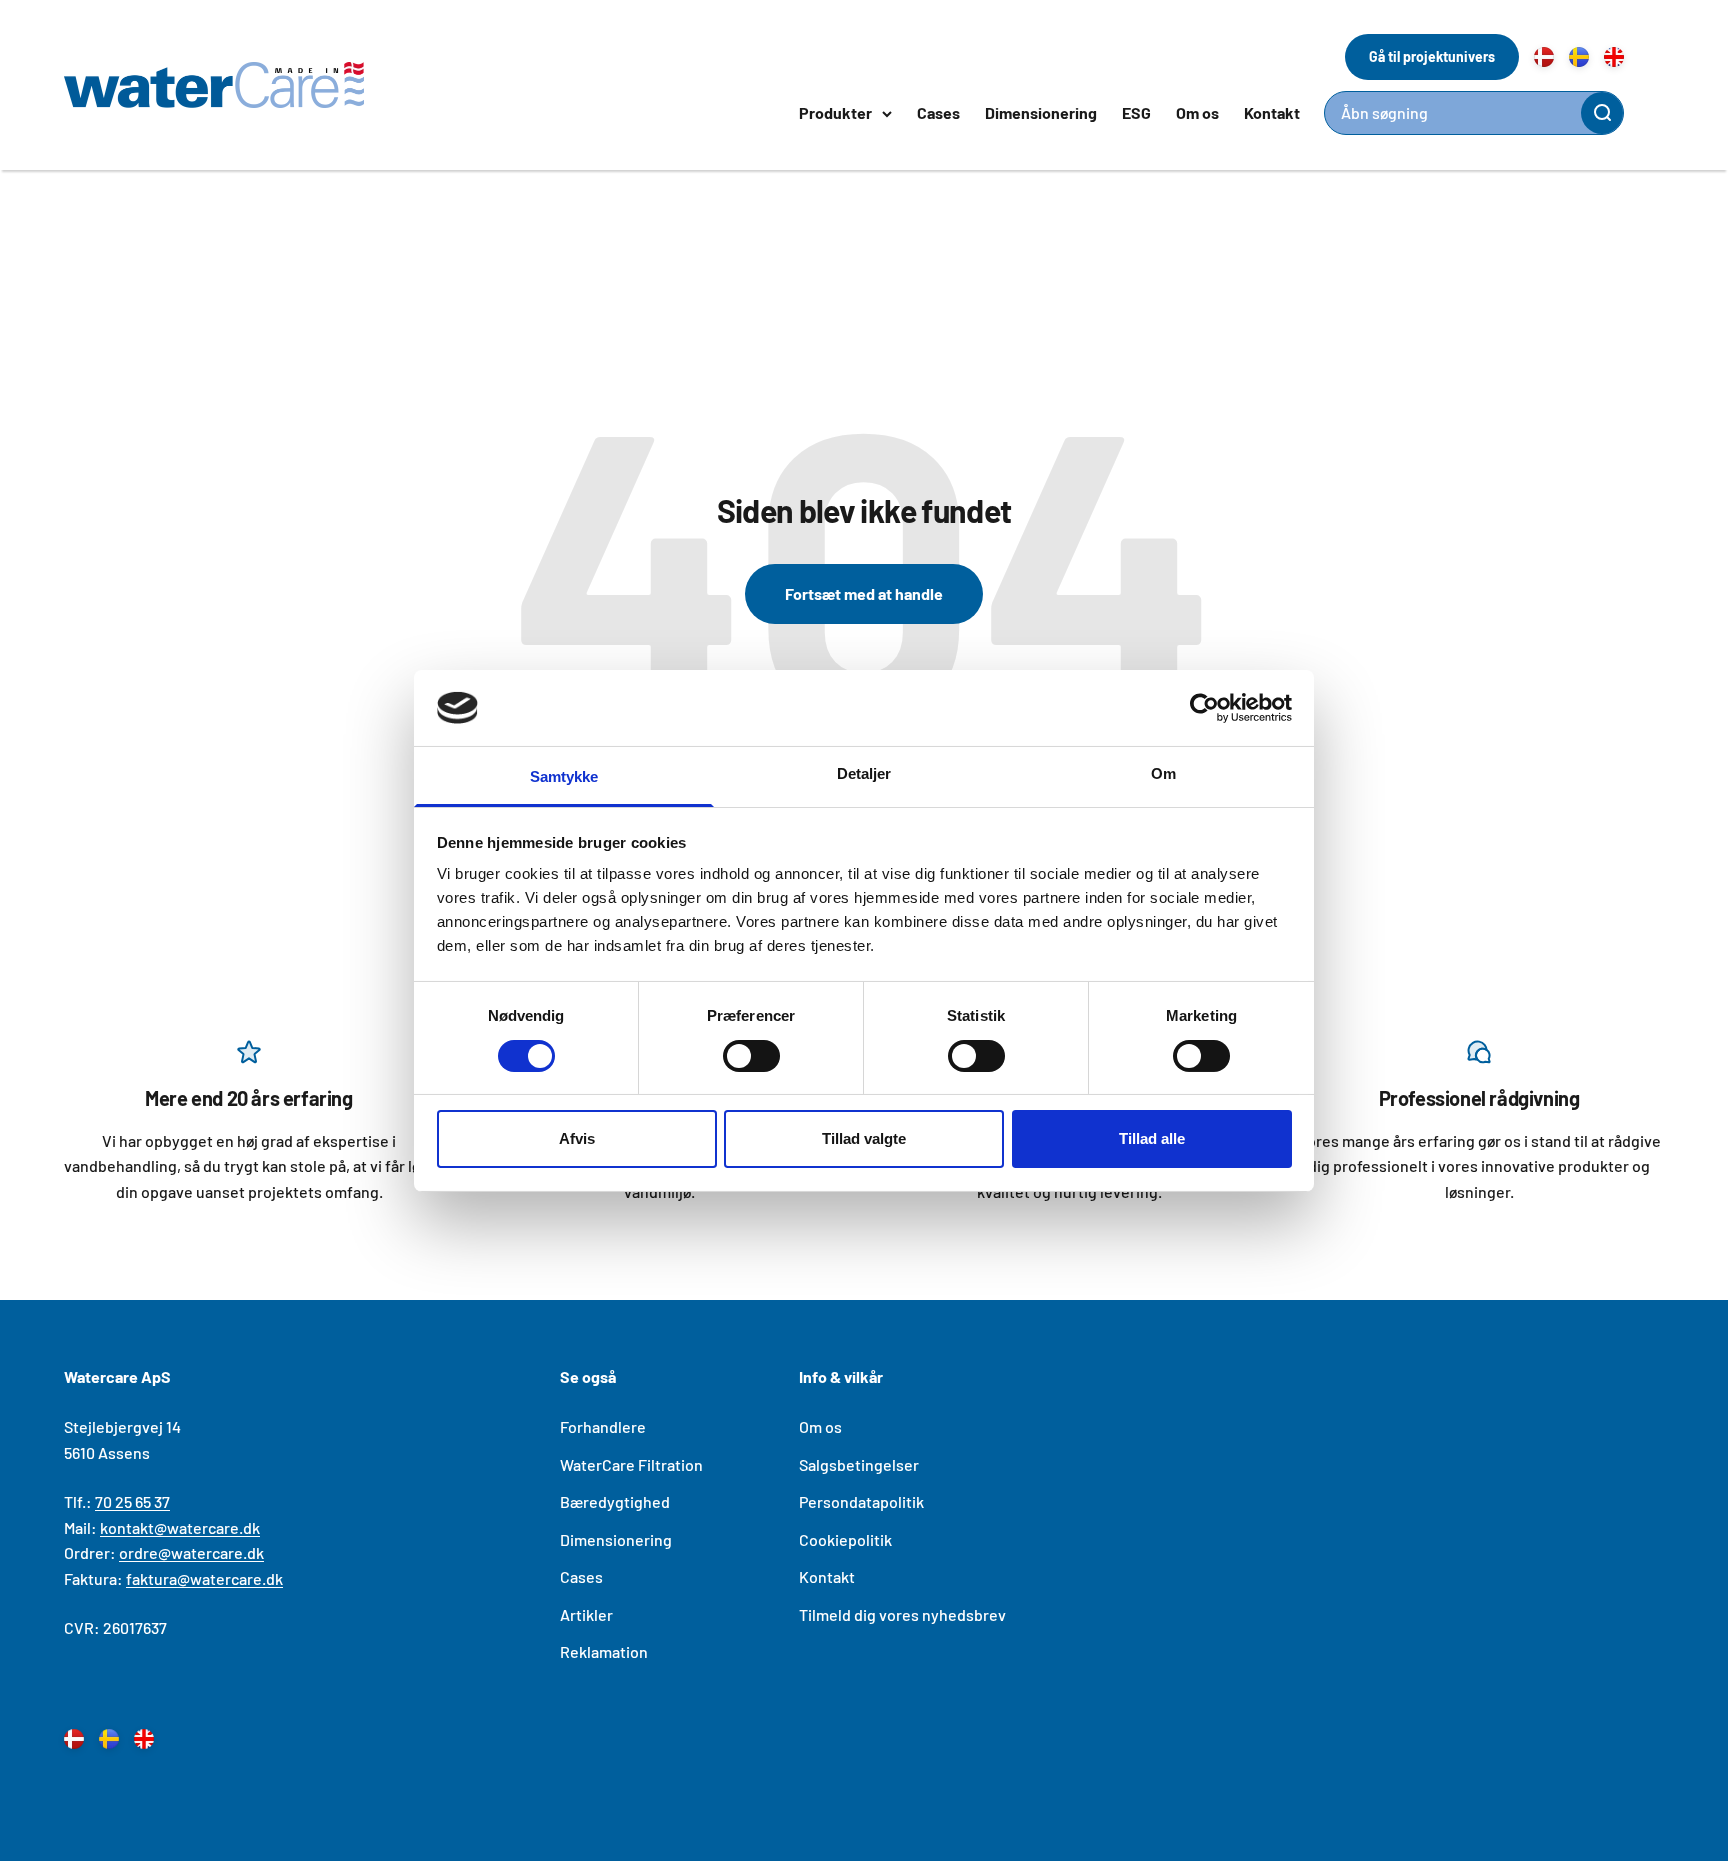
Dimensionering (1041, 112)
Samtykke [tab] (564, 776)
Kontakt (1272, 112)
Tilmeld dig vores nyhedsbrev (902, 1614)
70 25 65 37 (132, 1501)
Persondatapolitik (861, 1501)
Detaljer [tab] (864, 773)
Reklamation (604, 1651)
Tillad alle (1152, 1138)
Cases (938, 112)
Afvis (577, 1138)
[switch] (751, 1056)
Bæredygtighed (615, 1501)
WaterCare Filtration (631, 1464)
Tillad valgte (864, 1138)
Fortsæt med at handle (864, 593)
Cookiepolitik (845, 1539)
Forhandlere (603, 1426)
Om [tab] (1163, 773)
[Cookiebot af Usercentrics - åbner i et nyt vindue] (1204, 708)
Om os (1197, 112)
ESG (1136, 112)
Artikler (586, 1614)
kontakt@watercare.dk (180, 1527)
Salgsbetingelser (859, 1464)
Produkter (835, 112)
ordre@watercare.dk (191, 1552)
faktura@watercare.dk (204, 1578)
